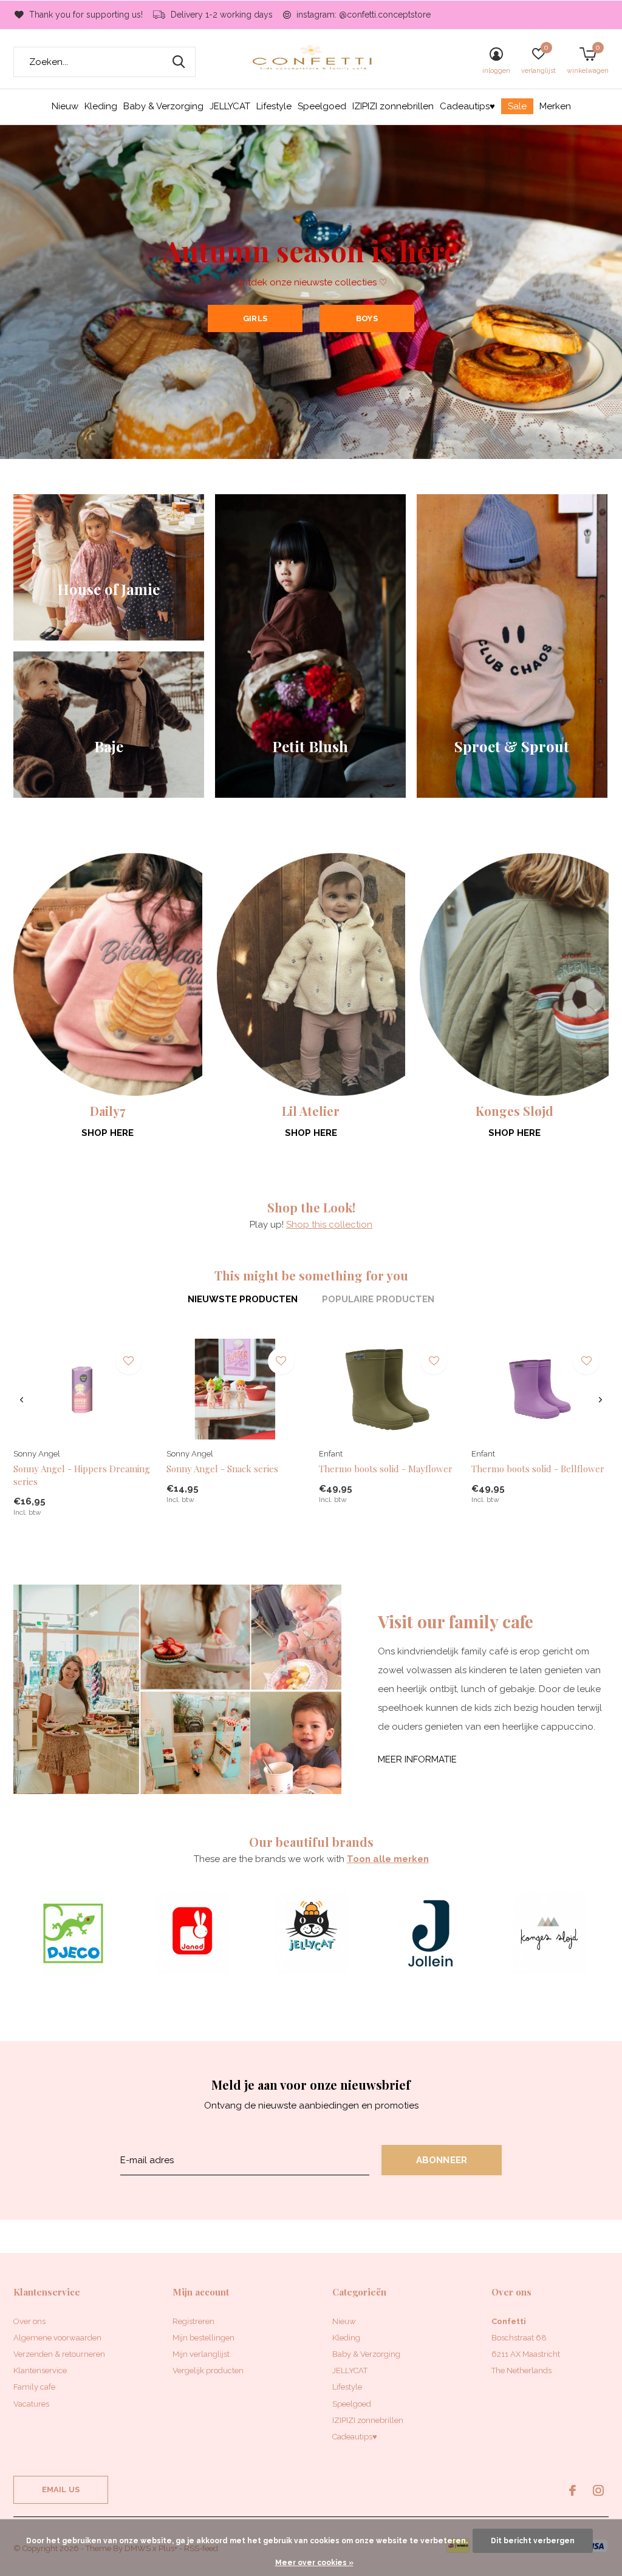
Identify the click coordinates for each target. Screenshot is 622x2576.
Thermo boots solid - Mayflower (386, 1469)
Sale (517, 106)
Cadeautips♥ (467, 106)
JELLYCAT (230, 106)
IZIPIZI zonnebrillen (393, 106)
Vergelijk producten (208, 2370)
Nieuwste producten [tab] (243, 1299)
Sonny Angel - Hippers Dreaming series (82, 1475)
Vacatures (31, 2404)
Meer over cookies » (314, 2563)
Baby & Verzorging (163, 106)
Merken (555, 106)
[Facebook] (572, 2490)
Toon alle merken (388, 1859)
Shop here (108, 1133)
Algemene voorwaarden (57, 2338)
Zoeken (179, 62)
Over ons (29, 2321)
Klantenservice (40, 2370)
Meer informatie (417, 1759)
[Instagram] (598, 2490)
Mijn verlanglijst (201, 2354)
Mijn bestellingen (203, 2338)
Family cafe (34, 2387)
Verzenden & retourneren (59, 2354)
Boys (367, 318)
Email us (61, 2489)
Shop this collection (329, 1225)
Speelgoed (322, 106)
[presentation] (22, 1400)
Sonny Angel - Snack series (222, 1469)
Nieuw (65, 106)
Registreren (193, 2321)
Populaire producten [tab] (378, 1299)
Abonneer (442, 2160)
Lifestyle (274, 106)
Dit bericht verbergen (533, 2541)
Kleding (101, 106)
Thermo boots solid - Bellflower (538, 1469)
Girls (255, 318)
